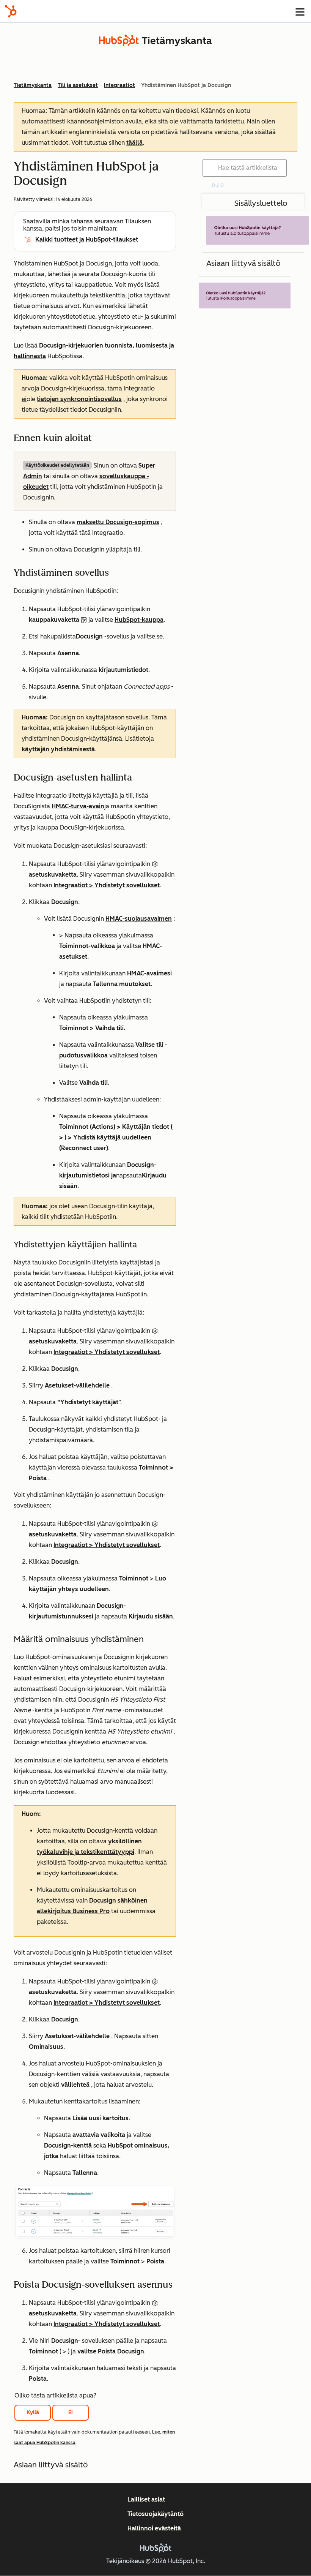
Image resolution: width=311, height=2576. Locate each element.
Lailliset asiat (146, 2499)
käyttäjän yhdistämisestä (58, 749)
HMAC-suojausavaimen (139, 919)
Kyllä (33, 2412)
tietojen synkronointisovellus (79, 399)
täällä (134, 143)
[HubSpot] (11, 11)
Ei (71, 2412)
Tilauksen (138, 221)
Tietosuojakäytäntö (155, 2514)
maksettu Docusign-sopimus (118, 522)
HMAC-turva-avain (78, 806)
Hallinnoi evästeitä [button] (154, 2528)
